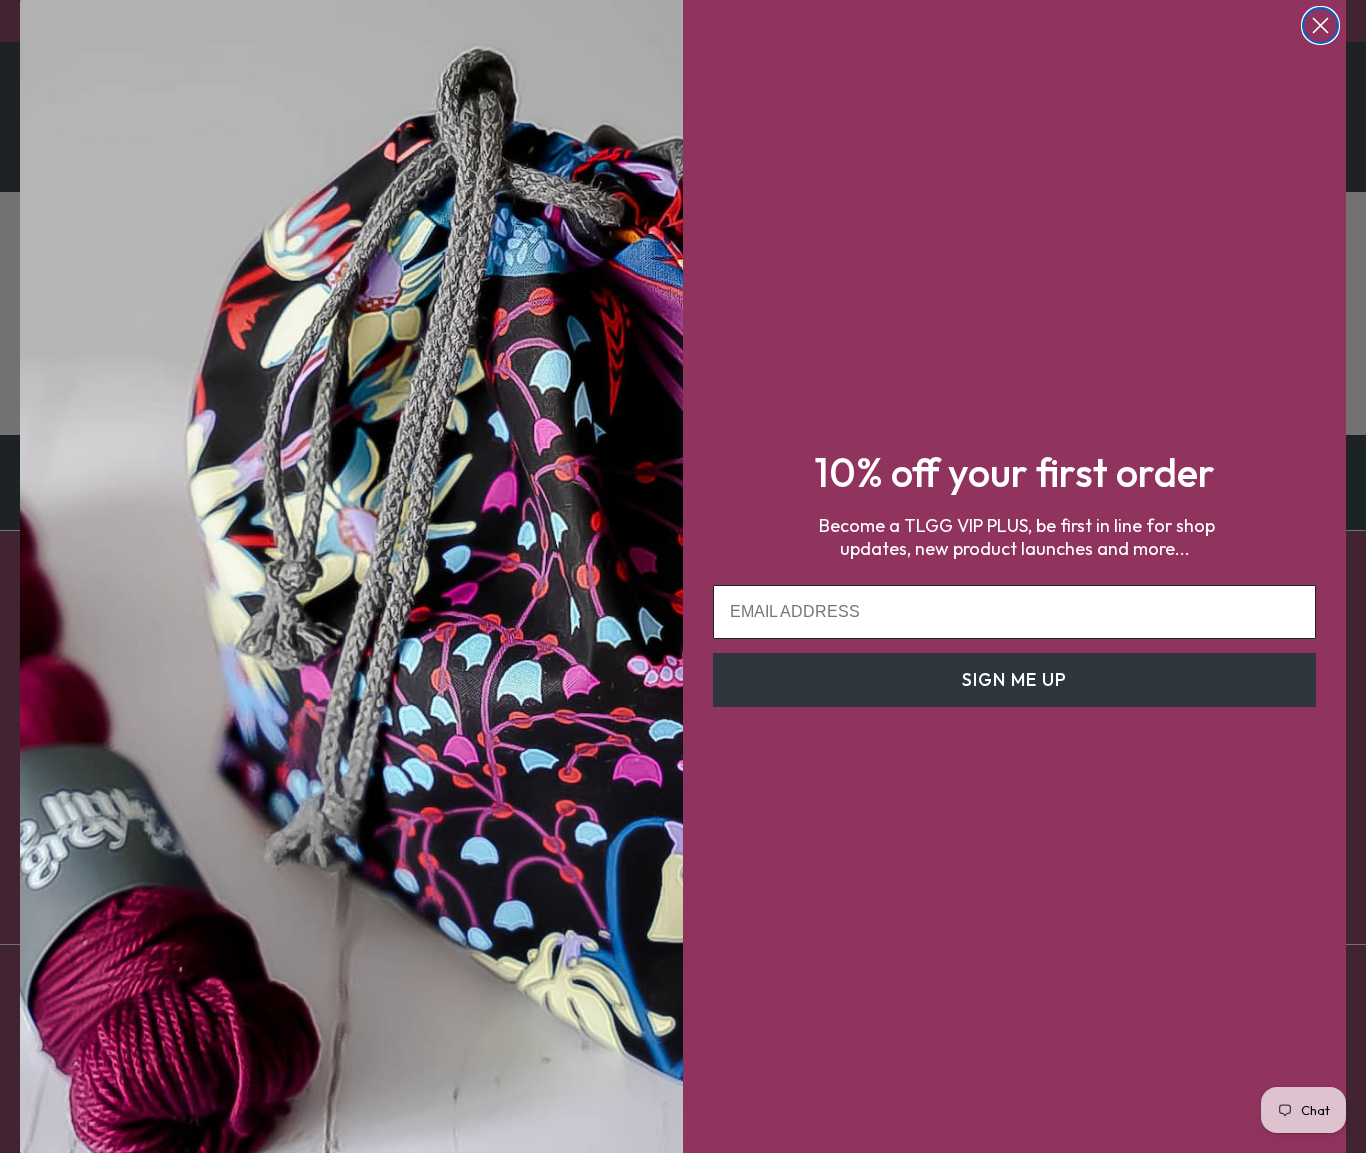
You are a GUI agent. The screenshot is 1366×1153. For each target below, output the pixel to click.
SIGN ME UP (1014, 679)
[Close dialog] (1320, 25)
